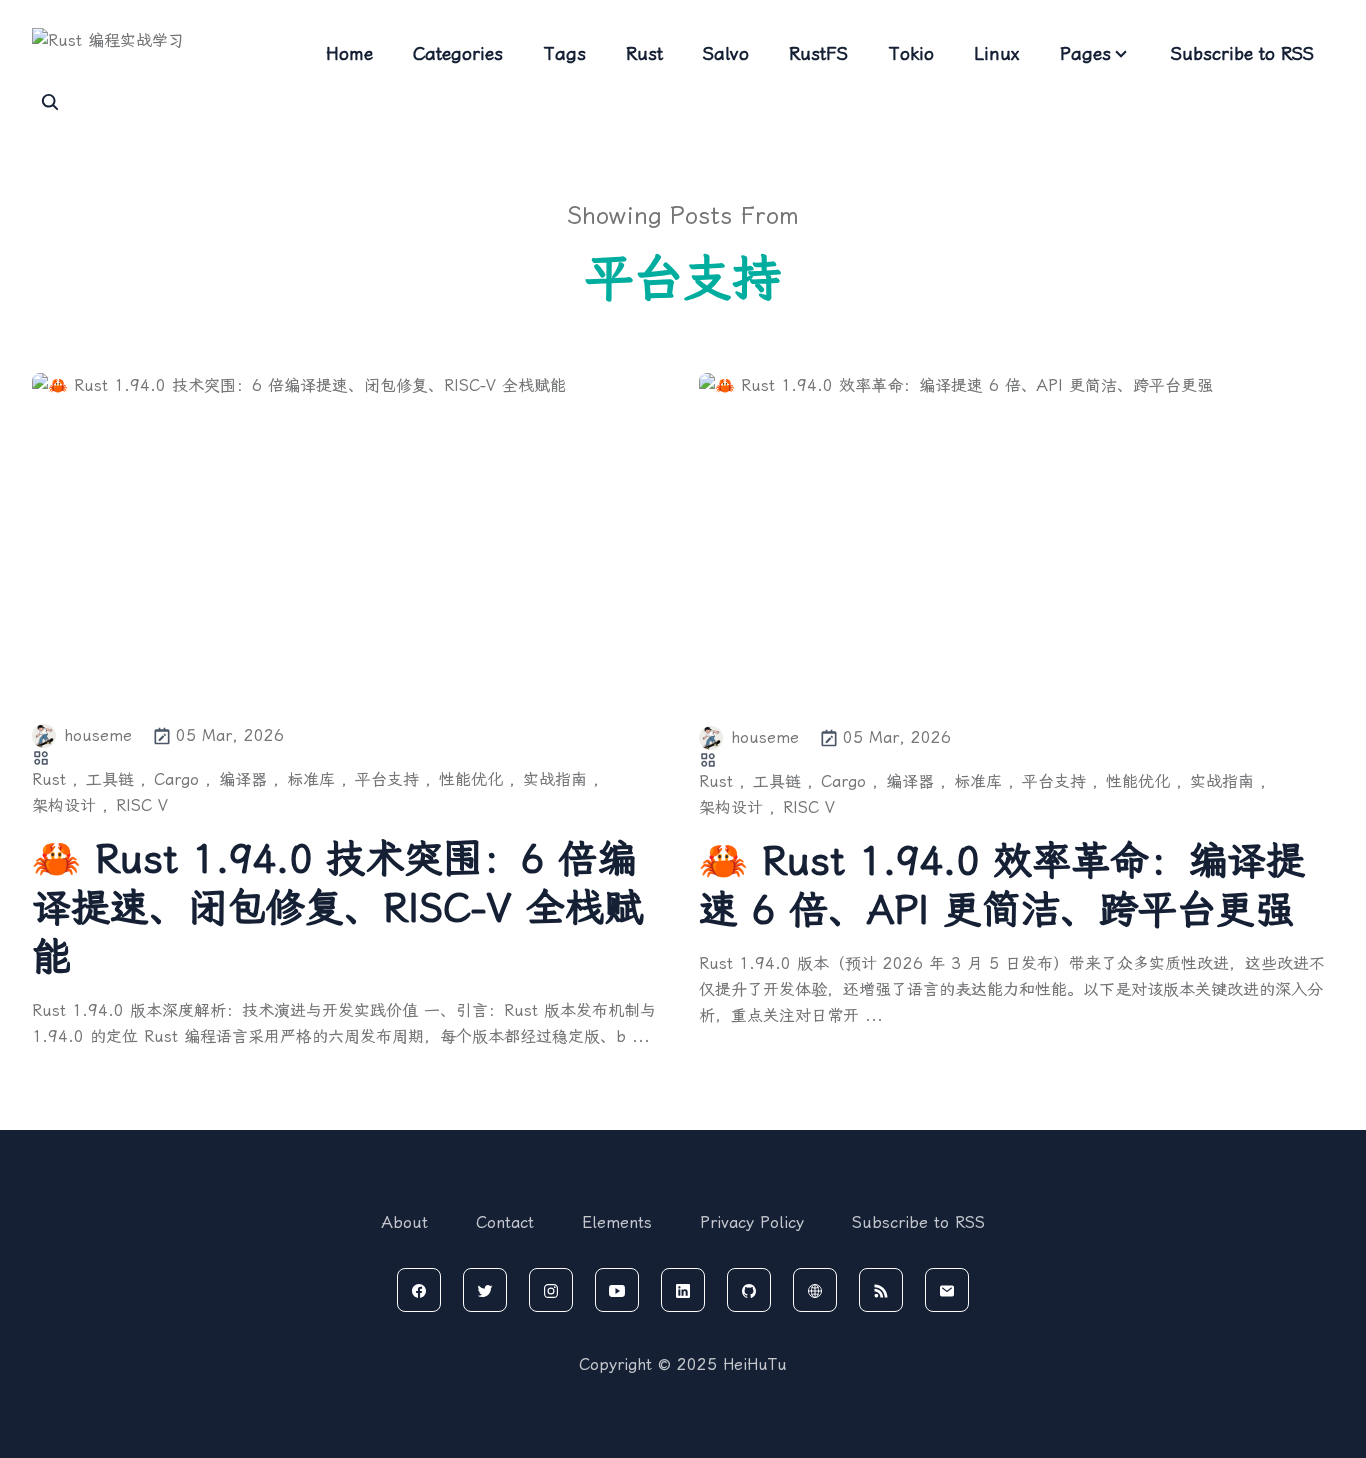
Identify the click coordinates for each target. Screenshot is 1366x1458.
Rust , (55, 779)
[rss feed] (881, 1290)
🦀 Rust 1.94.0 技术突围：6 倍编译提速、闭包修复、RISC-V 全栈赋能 (337, 908)
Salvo (726, 53)
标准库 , (317, 779)
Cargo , (182, 779)
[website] (815, 1290)
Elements (617, 1222)
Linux (997, 53)
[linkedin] (683, 1290)
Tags (564, 53)
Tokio (911, 53)
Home (349, 53)
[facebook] (419, 1290)
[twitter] (485, 1290)
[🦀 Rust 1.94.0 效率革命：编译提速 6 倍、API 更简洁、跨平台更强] (1016, 537)
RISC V (142, 805)
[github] (749, 1290)
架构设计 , (70, 805)
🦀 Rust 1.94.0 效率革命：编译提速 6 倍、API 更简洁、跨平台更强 (1002, 885)
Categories (458, 53)
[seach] (50, 102)
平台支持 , (393, 779)
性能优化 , (477, 779)
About (405, 1222)
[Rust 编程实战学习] (152, 54)
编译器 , (249, 779)
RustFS (818, 53)
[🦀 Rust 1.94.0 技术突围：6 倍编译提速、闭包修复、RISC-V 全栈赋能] (349, 536)
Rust (644, 53)
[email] (947, 1290)
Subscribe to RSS (1242, 53)
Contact (505, 1222)
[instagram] (551, 1290)
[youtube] (617, 1290)
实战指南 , (561, 779)
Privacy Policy (752, 1222)
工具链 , (116, 779)
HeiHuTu (755, 1364)
